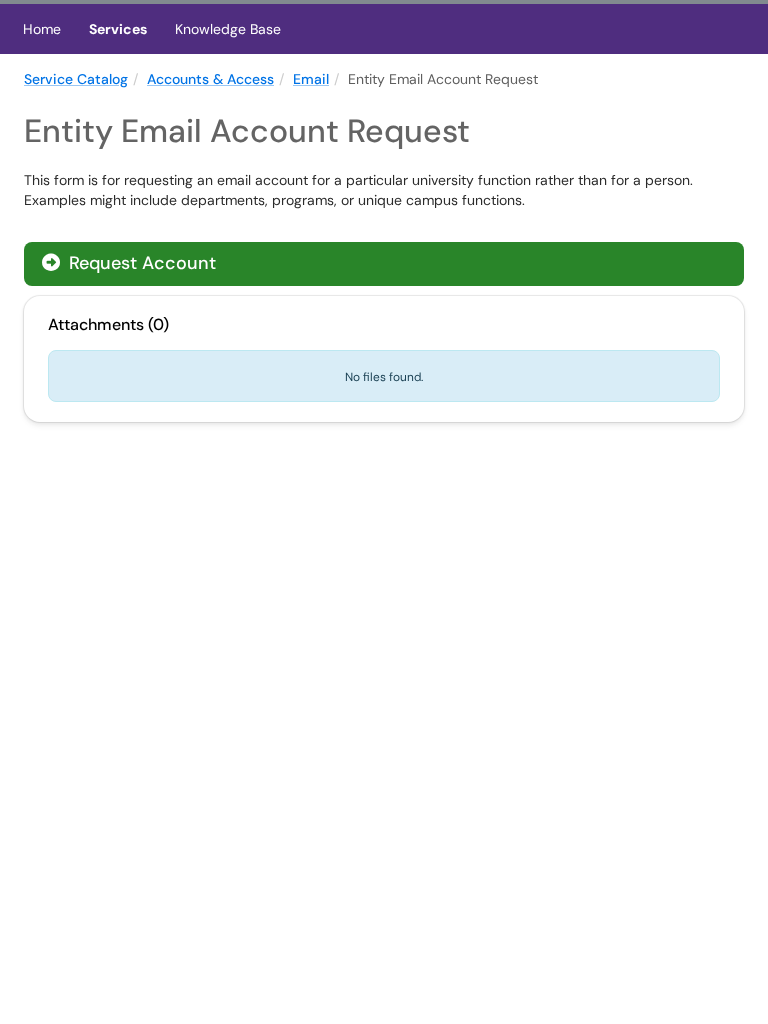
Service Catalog (76, 79)
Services (118, 29)
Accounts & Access (210, 79)
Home (42, 29)
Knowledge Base (228, 29)
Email (311, 79)
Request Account (140, 263)
